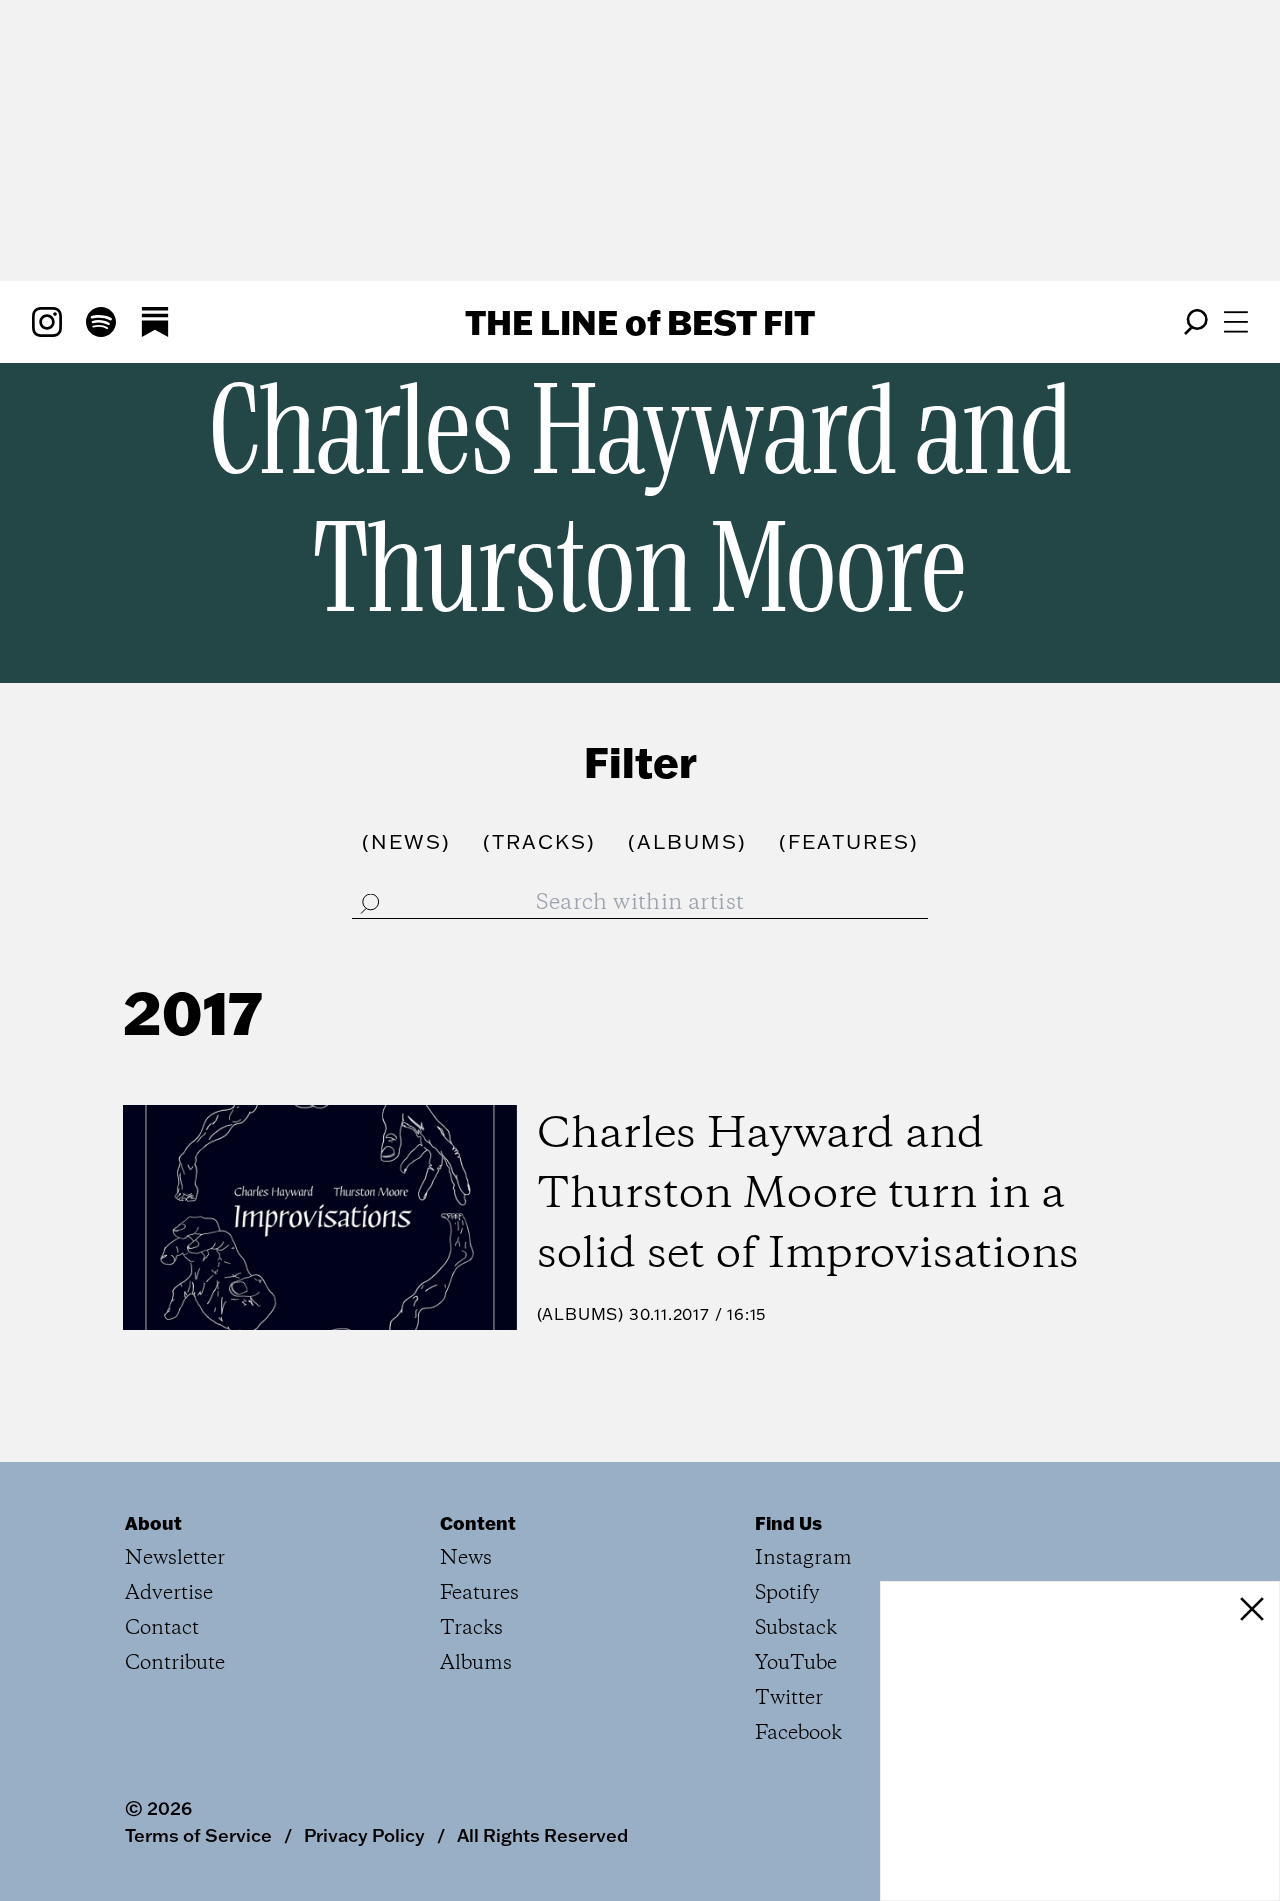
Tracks (471, 1628)
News (466, 1558)
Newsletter (175, 1558)
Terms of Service (198, 1835)
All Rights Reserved (542, 1835)
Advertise (169, 1593)
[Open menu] (1236, 322)
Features (479, 1593)
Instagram (803, 1558)
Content (478, 1523)
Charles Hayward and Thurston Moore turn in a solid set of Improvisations (808, 1195)
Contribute (175, 1663)
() (406, 841)
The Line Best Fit (640, 322)
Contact (162, 1628)
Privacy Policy (364, 1835)
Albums (580, 1314)
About (153, 1523)
